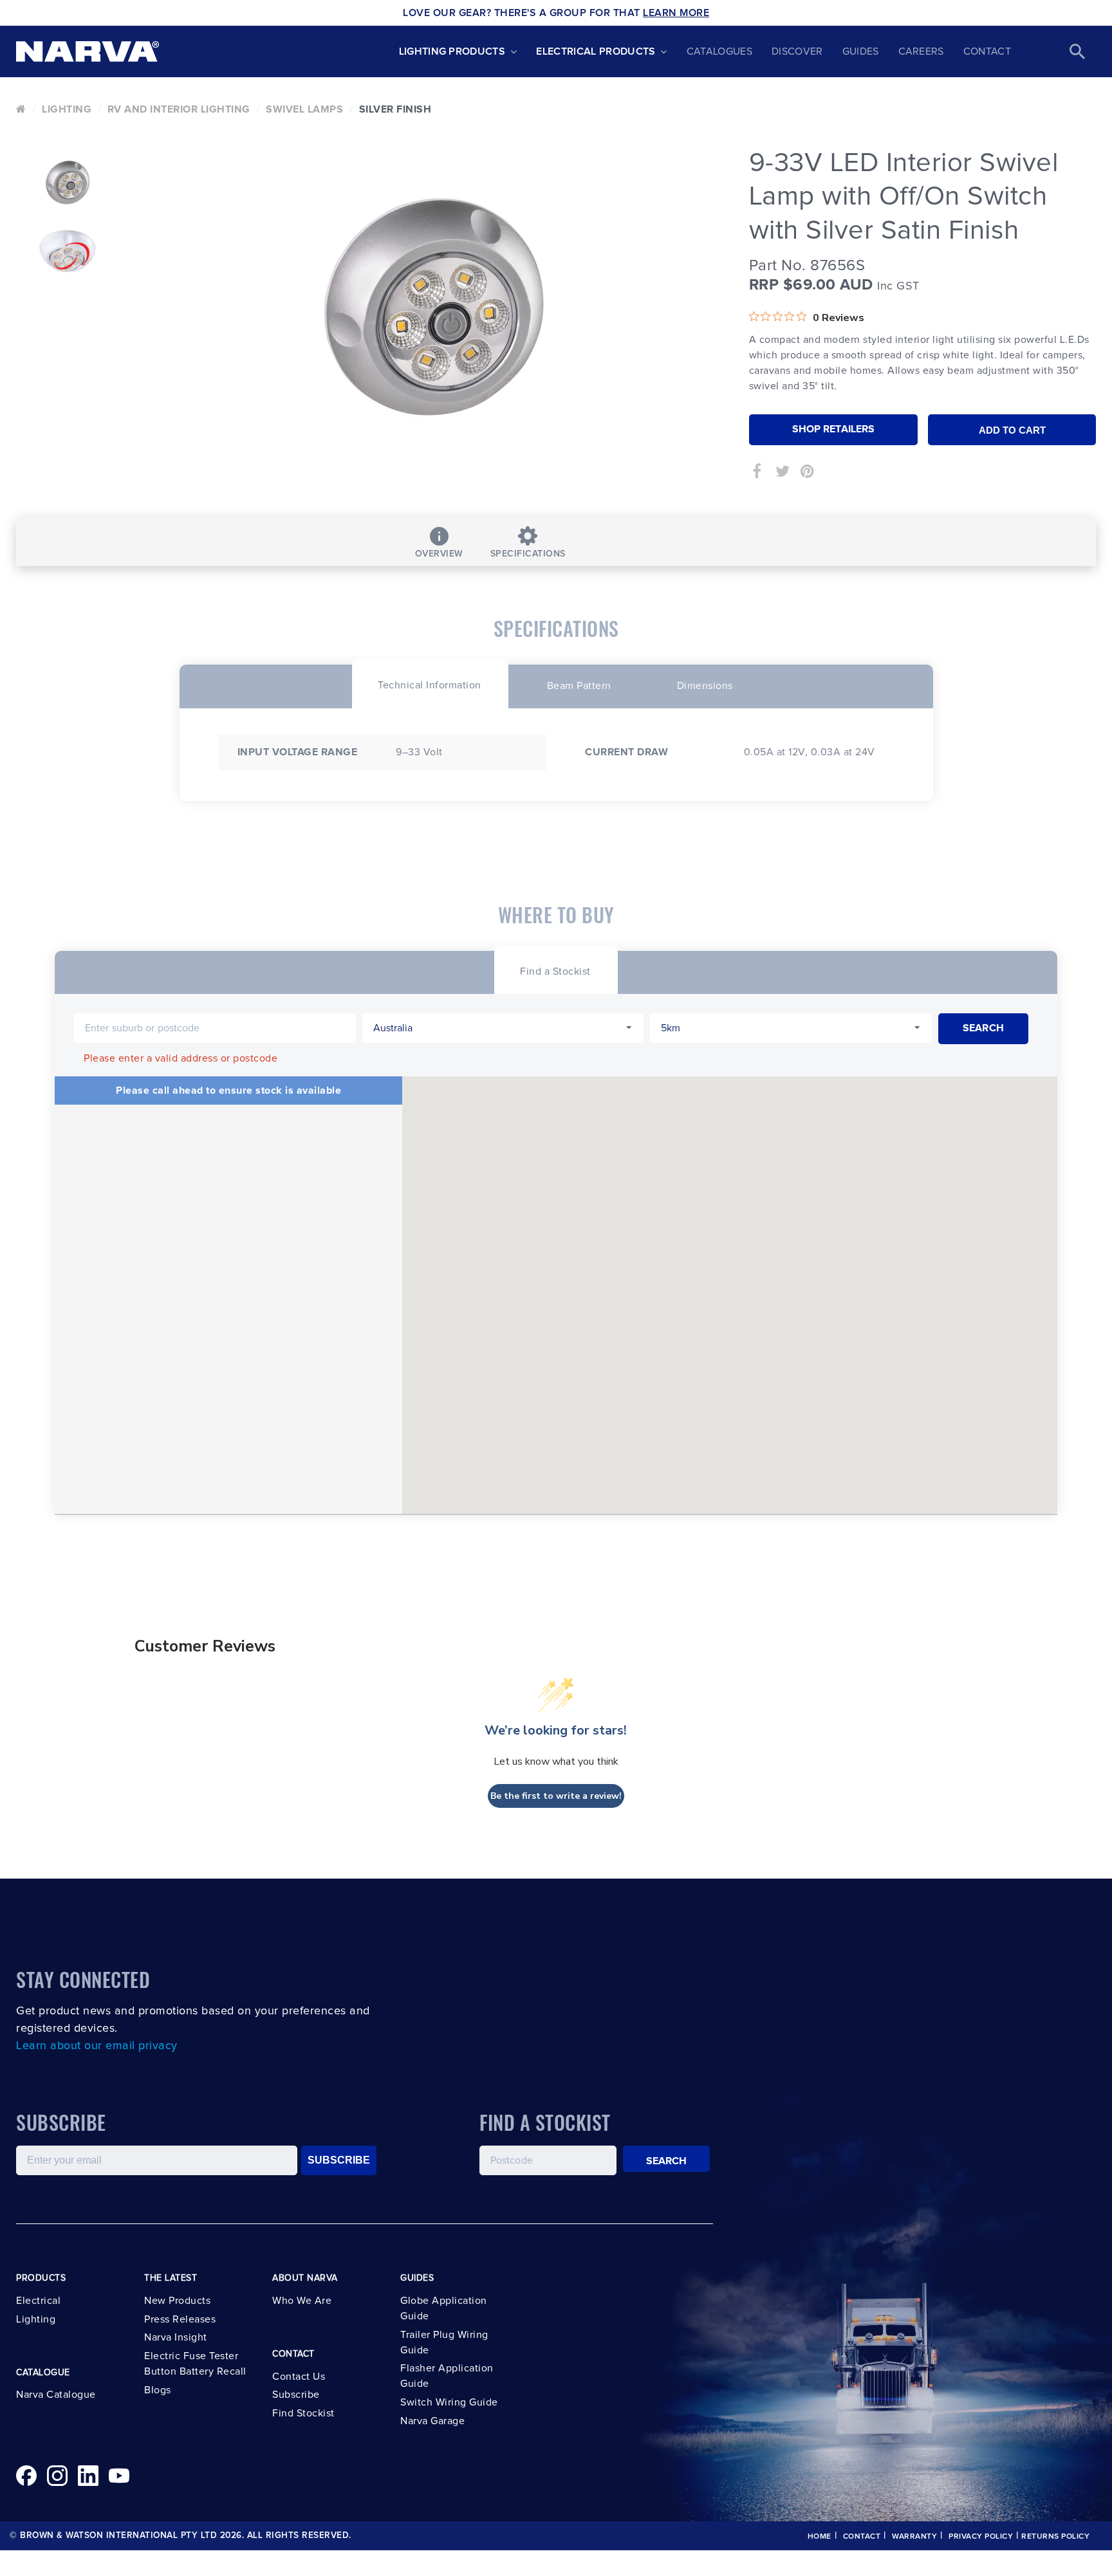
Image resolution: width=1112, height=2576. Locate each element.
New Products (177, 2301)
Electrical (38, 2301)
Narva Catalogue (56, 2395)
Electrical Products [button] (596, 51)
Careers (921, 51)
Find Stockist (303, 2413)
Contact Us (299, 2377)
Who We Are (302, 2301)
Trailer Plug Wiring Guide (444, 2342)
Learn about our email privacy (97, 2046)
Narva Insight (176, 2337)
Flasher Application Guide (447, 2376)
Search (667, 2161)
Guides (861, 51)
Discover (797, 51)
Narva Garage (432, 2421)
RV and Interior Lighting (179, 109)
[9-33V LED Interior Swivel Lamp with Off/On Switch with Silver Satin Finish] (434, 312)
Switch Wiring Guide (449, 2402)
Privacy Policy (981, 2537)
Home (820, 2537)
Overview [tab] (439, 554)
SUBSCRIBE (339, 2160)
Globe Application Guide (444, 2308)
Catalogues (719, 51)
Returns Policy (1055, 2537)
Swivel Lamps (304, 109)
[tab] (430, 684)
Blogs (158, 2390)
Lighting (67, 109)
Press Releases (180, 2319)
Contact (987, 51)
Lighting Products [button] (452, 51)
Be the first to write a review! (556, 1796)
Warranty (914, 2537)
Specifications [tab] (528, 554)
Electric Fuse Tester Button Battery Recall (195, 2364)
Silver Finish (395, 109)
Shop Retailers (833, 429)
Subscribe (296, 2395)
